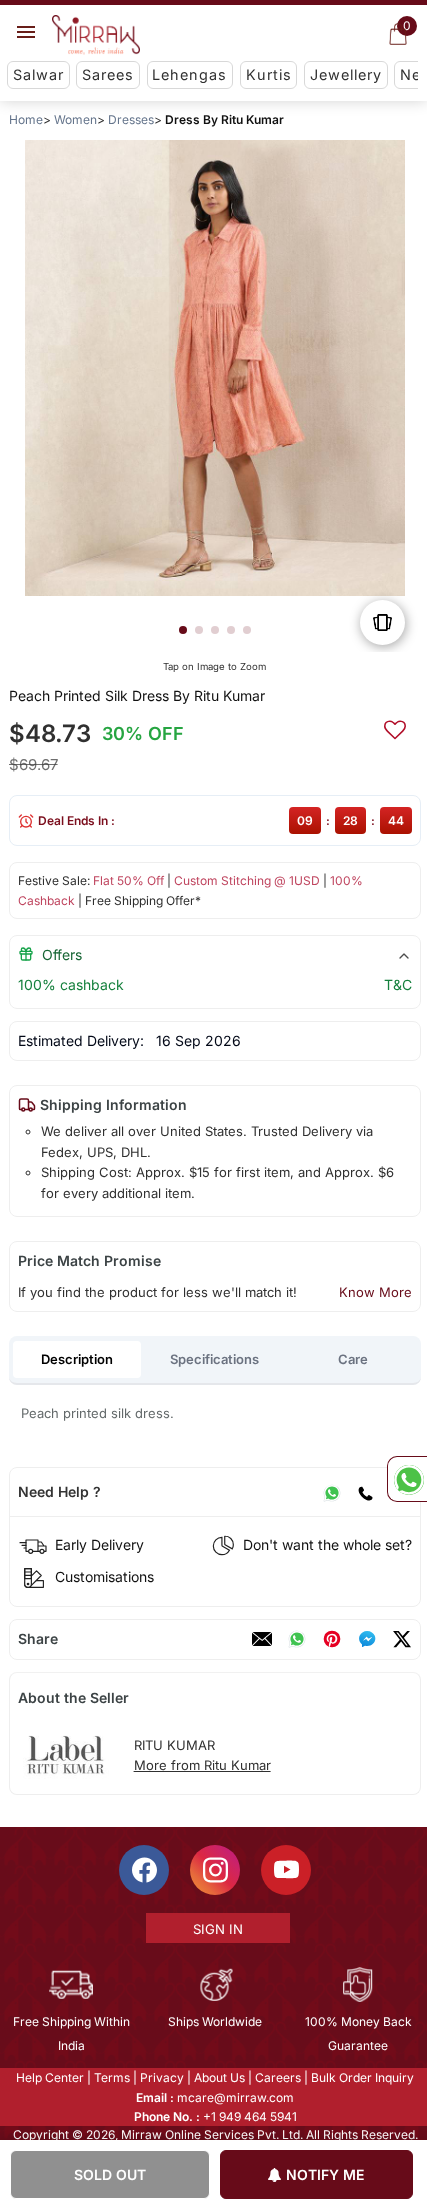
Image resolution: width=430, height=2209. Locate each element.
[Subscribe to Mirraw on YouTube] (285, 1870)
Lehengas (189, 74)
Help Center (49, 2077)
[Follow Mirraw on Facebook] (143, 1870)
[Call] (365, 1492)
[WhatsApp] (332, 1492)
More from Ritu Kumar (202, 1765)
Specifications (214, 1359)
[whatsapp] (297, 1639)
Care (353, 1359)
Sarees (108, 74)
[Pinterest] (332, 1639)
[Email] (262, 1639)
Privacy (161, 2077)
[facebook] (367, 1639)
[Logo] (96, 35)
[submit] (395, 727)
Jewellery (346, 74)
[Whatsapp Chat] (407, 1479)
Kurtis (269, 74)
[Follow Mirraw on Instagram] (214, 1870)
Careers (277, 2077)
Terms (111, 2077)
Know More (375, 1292)
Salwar (38, 74)
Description (77, 1359)
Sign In (216, 1929)
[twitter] (402, 1639)
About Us (218, 2077)
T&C (398, 984)
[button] (183, 630)
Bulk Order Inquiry (361, 2077)
